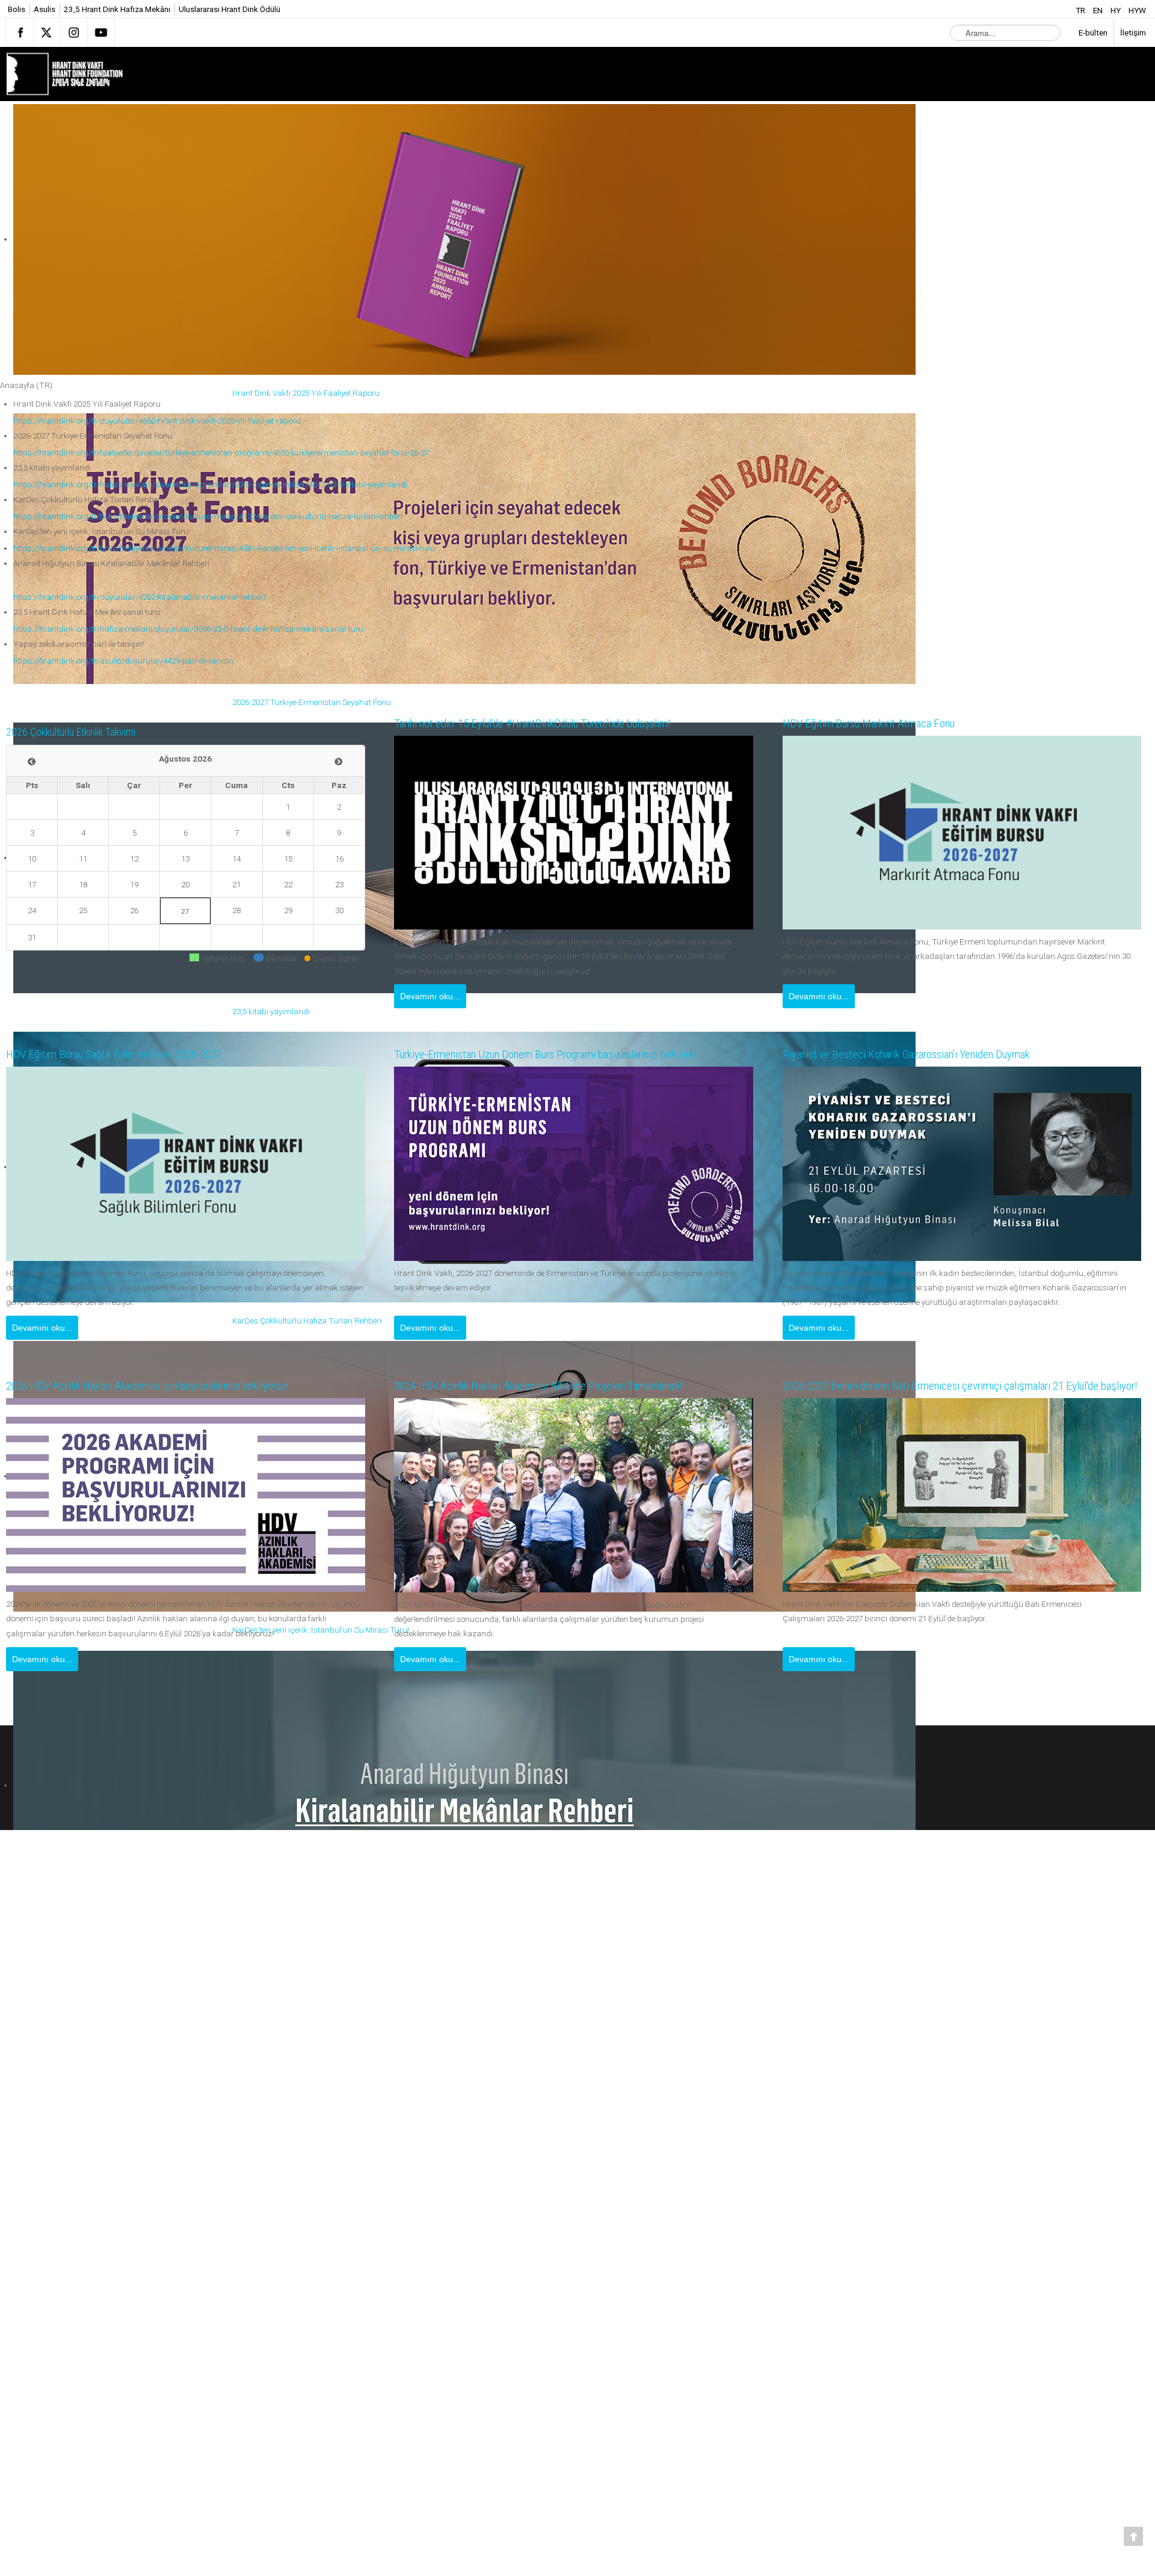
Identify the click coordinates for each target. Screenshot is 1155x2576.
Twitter (47, 32)
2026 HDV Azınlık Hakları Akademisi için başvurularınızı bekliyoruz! (171, 1386)
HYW (1137, 10)
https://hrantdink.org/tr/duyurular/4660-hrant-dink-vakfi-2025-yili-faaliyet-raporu (157, 421)
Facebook (20, 32)
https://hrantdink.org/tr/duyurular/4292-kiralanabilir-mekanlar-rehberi (139, 597)
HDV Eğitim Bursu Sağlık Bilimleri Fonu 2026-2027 (129, 1055)
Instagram (74, 32)
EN (1099, 10)
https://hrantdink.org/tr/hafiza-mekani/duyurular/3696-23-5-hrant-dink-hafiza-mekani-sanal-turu (188, 629)
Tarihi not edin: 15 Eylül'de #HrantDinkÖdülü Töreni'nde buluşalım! (556, 724)
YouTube (101, 32)
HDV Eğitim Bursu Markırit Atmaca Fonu (881, 724)
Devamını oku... (430, 996)
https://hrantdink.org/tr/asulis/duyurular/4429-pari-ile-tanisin (123, 661)
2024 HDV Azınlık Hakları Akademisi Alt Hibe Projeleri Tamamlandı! (559, 1386)
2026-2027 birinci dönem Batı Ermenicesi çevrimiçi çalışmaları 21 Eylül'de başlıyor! (944, 1380)
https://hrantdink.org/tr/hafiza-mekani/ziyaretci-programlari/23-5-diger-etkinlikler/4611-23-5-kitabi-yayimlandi (210, 484)
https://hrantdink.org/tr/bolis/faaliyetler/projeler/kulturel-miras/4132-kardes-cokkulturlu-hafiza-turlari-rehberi (208, 516)
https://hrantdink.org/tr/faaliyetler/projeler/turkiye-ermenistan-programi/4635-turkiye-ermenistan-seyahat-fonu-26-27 (221, 452)
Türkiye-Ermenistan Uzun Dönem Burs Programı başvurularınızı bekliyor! (572, 1055)
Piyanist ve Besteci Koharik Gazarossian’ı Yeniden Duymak (926, 1055)
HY (1116, 10)
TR (1081, 10)
